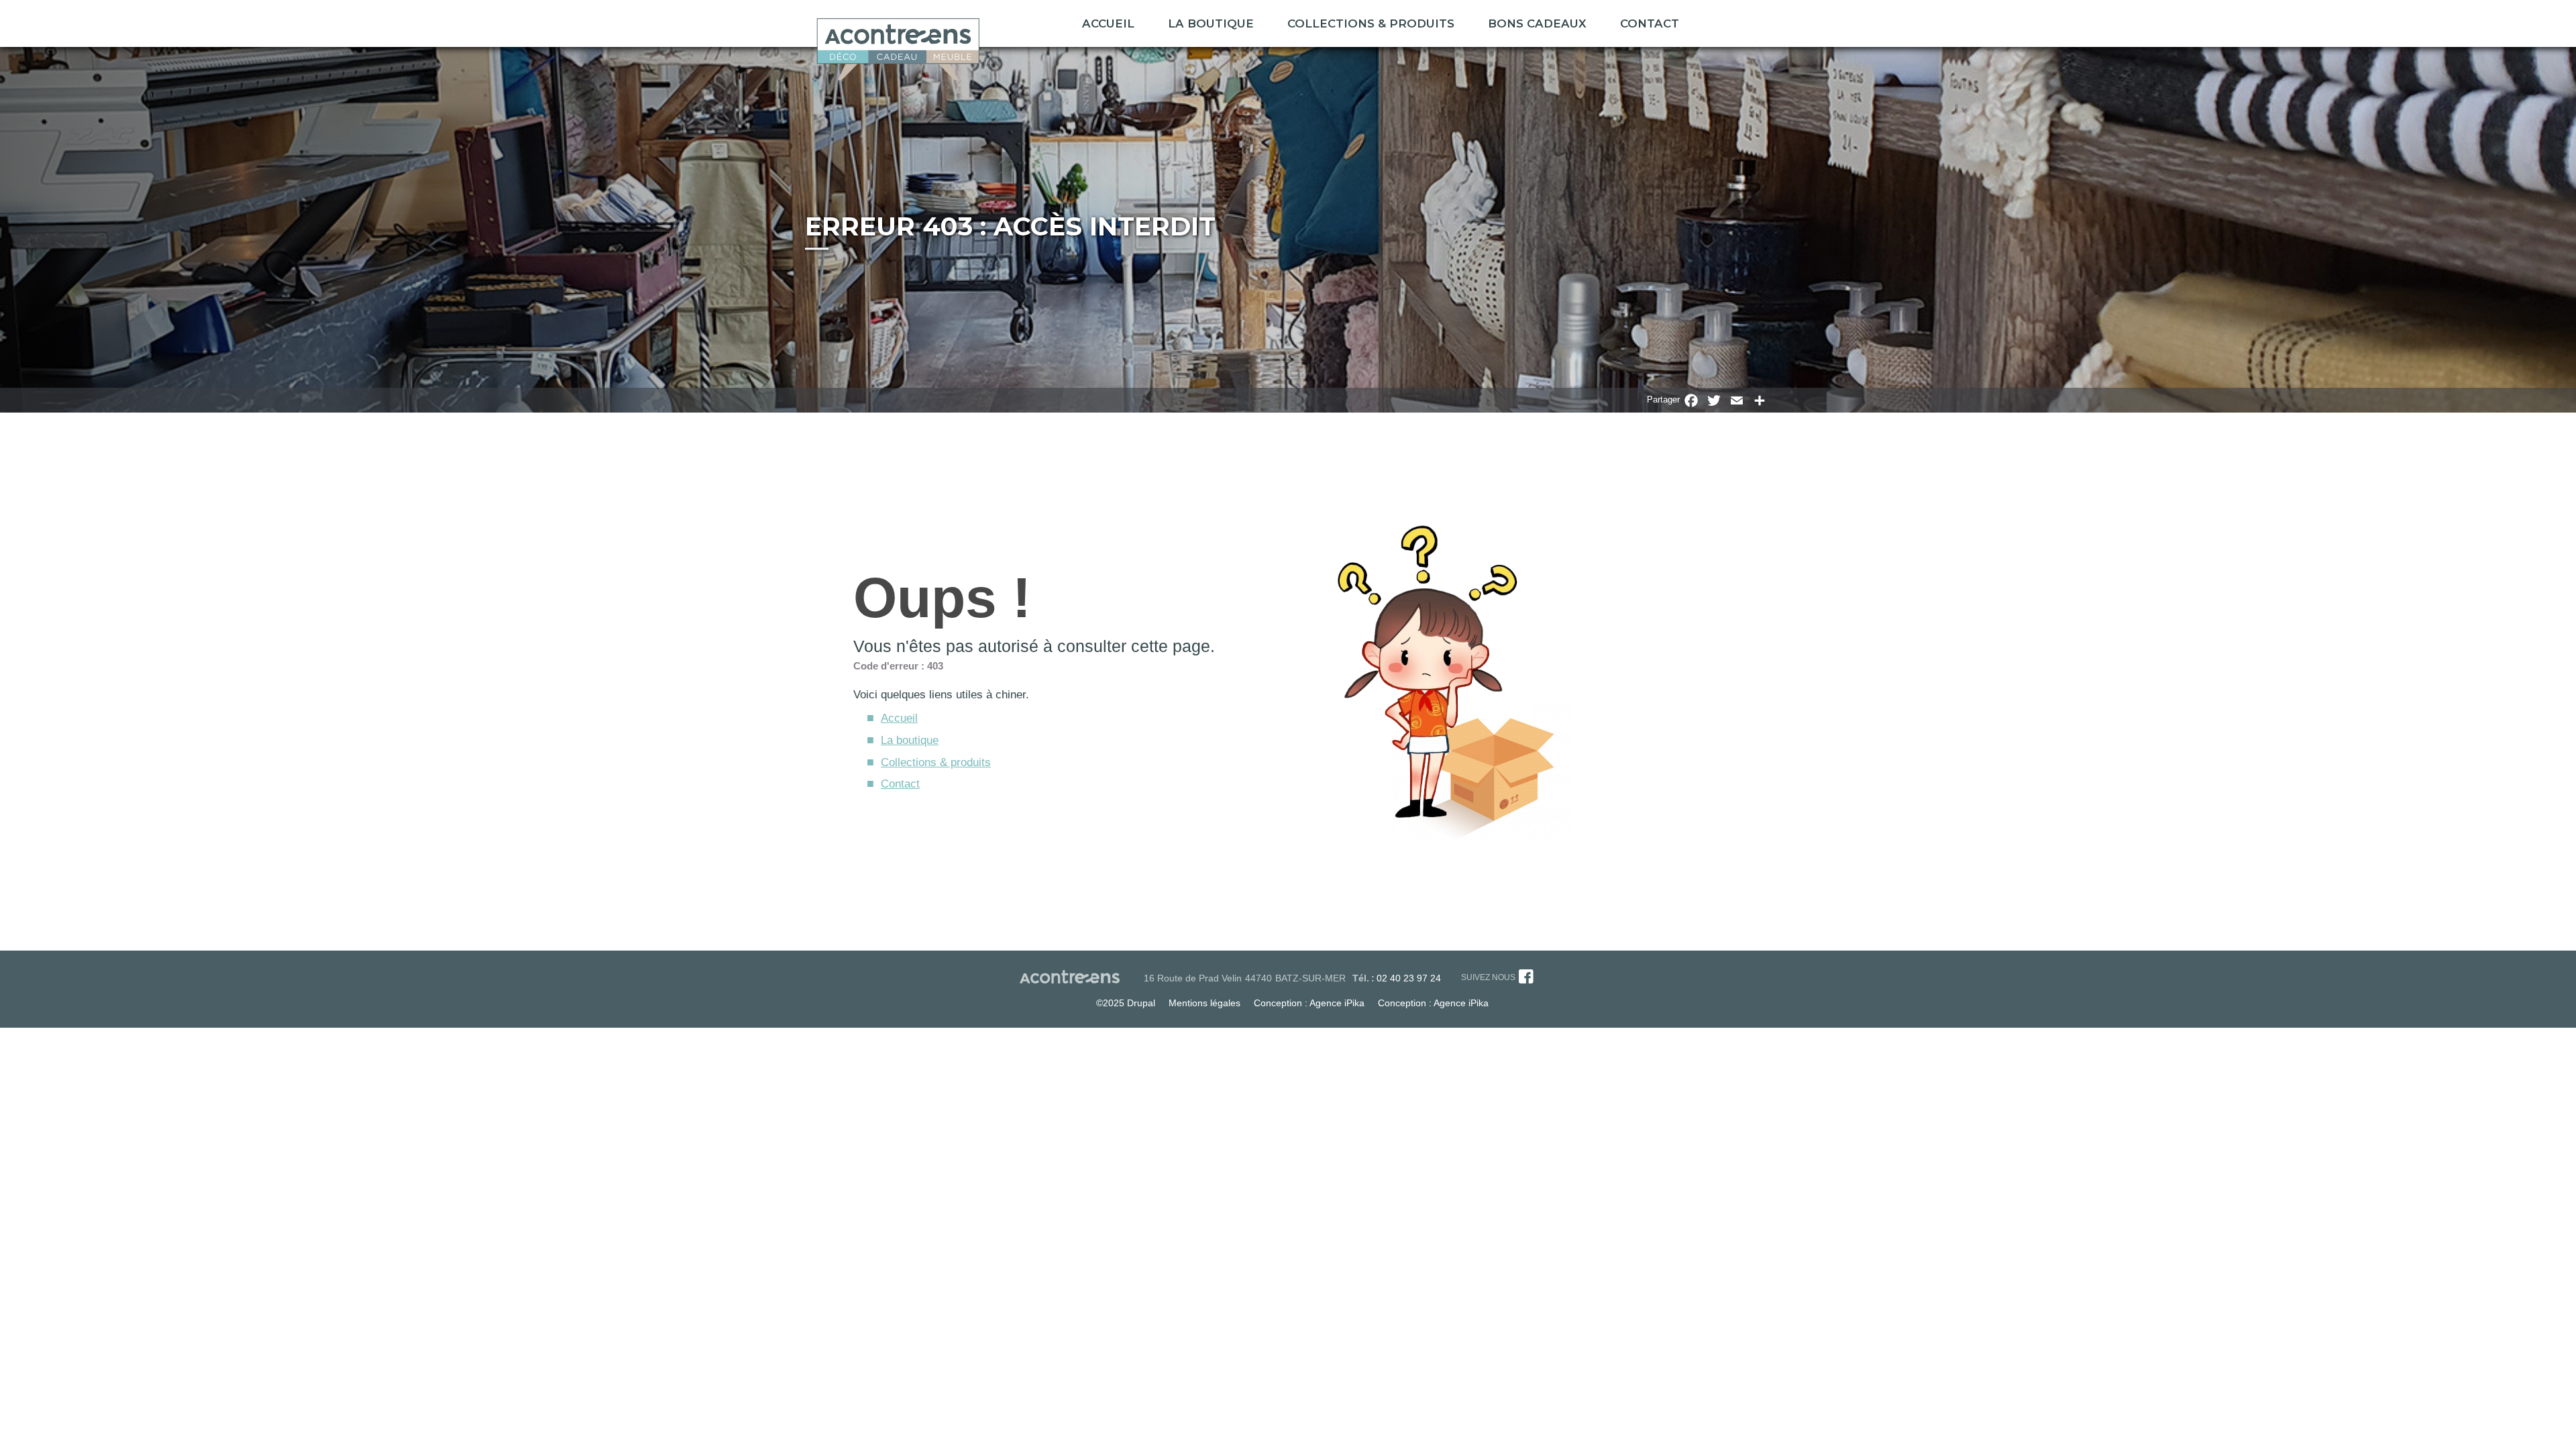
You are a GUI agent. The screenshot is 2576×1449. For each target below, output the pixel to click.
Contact (1650, 23)
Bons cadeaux (1537, 23)
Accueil (1108, 23)
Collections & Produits (1371, 23)
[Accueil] (898, 45)
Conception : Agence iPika (1309, 1003)
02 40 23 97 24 (1409, 978)
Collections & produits (936, 762)
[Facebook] (1526, 979)
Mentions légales (1204, 1003)
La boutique (1211, 23)
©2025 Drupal (1126, 1003)
